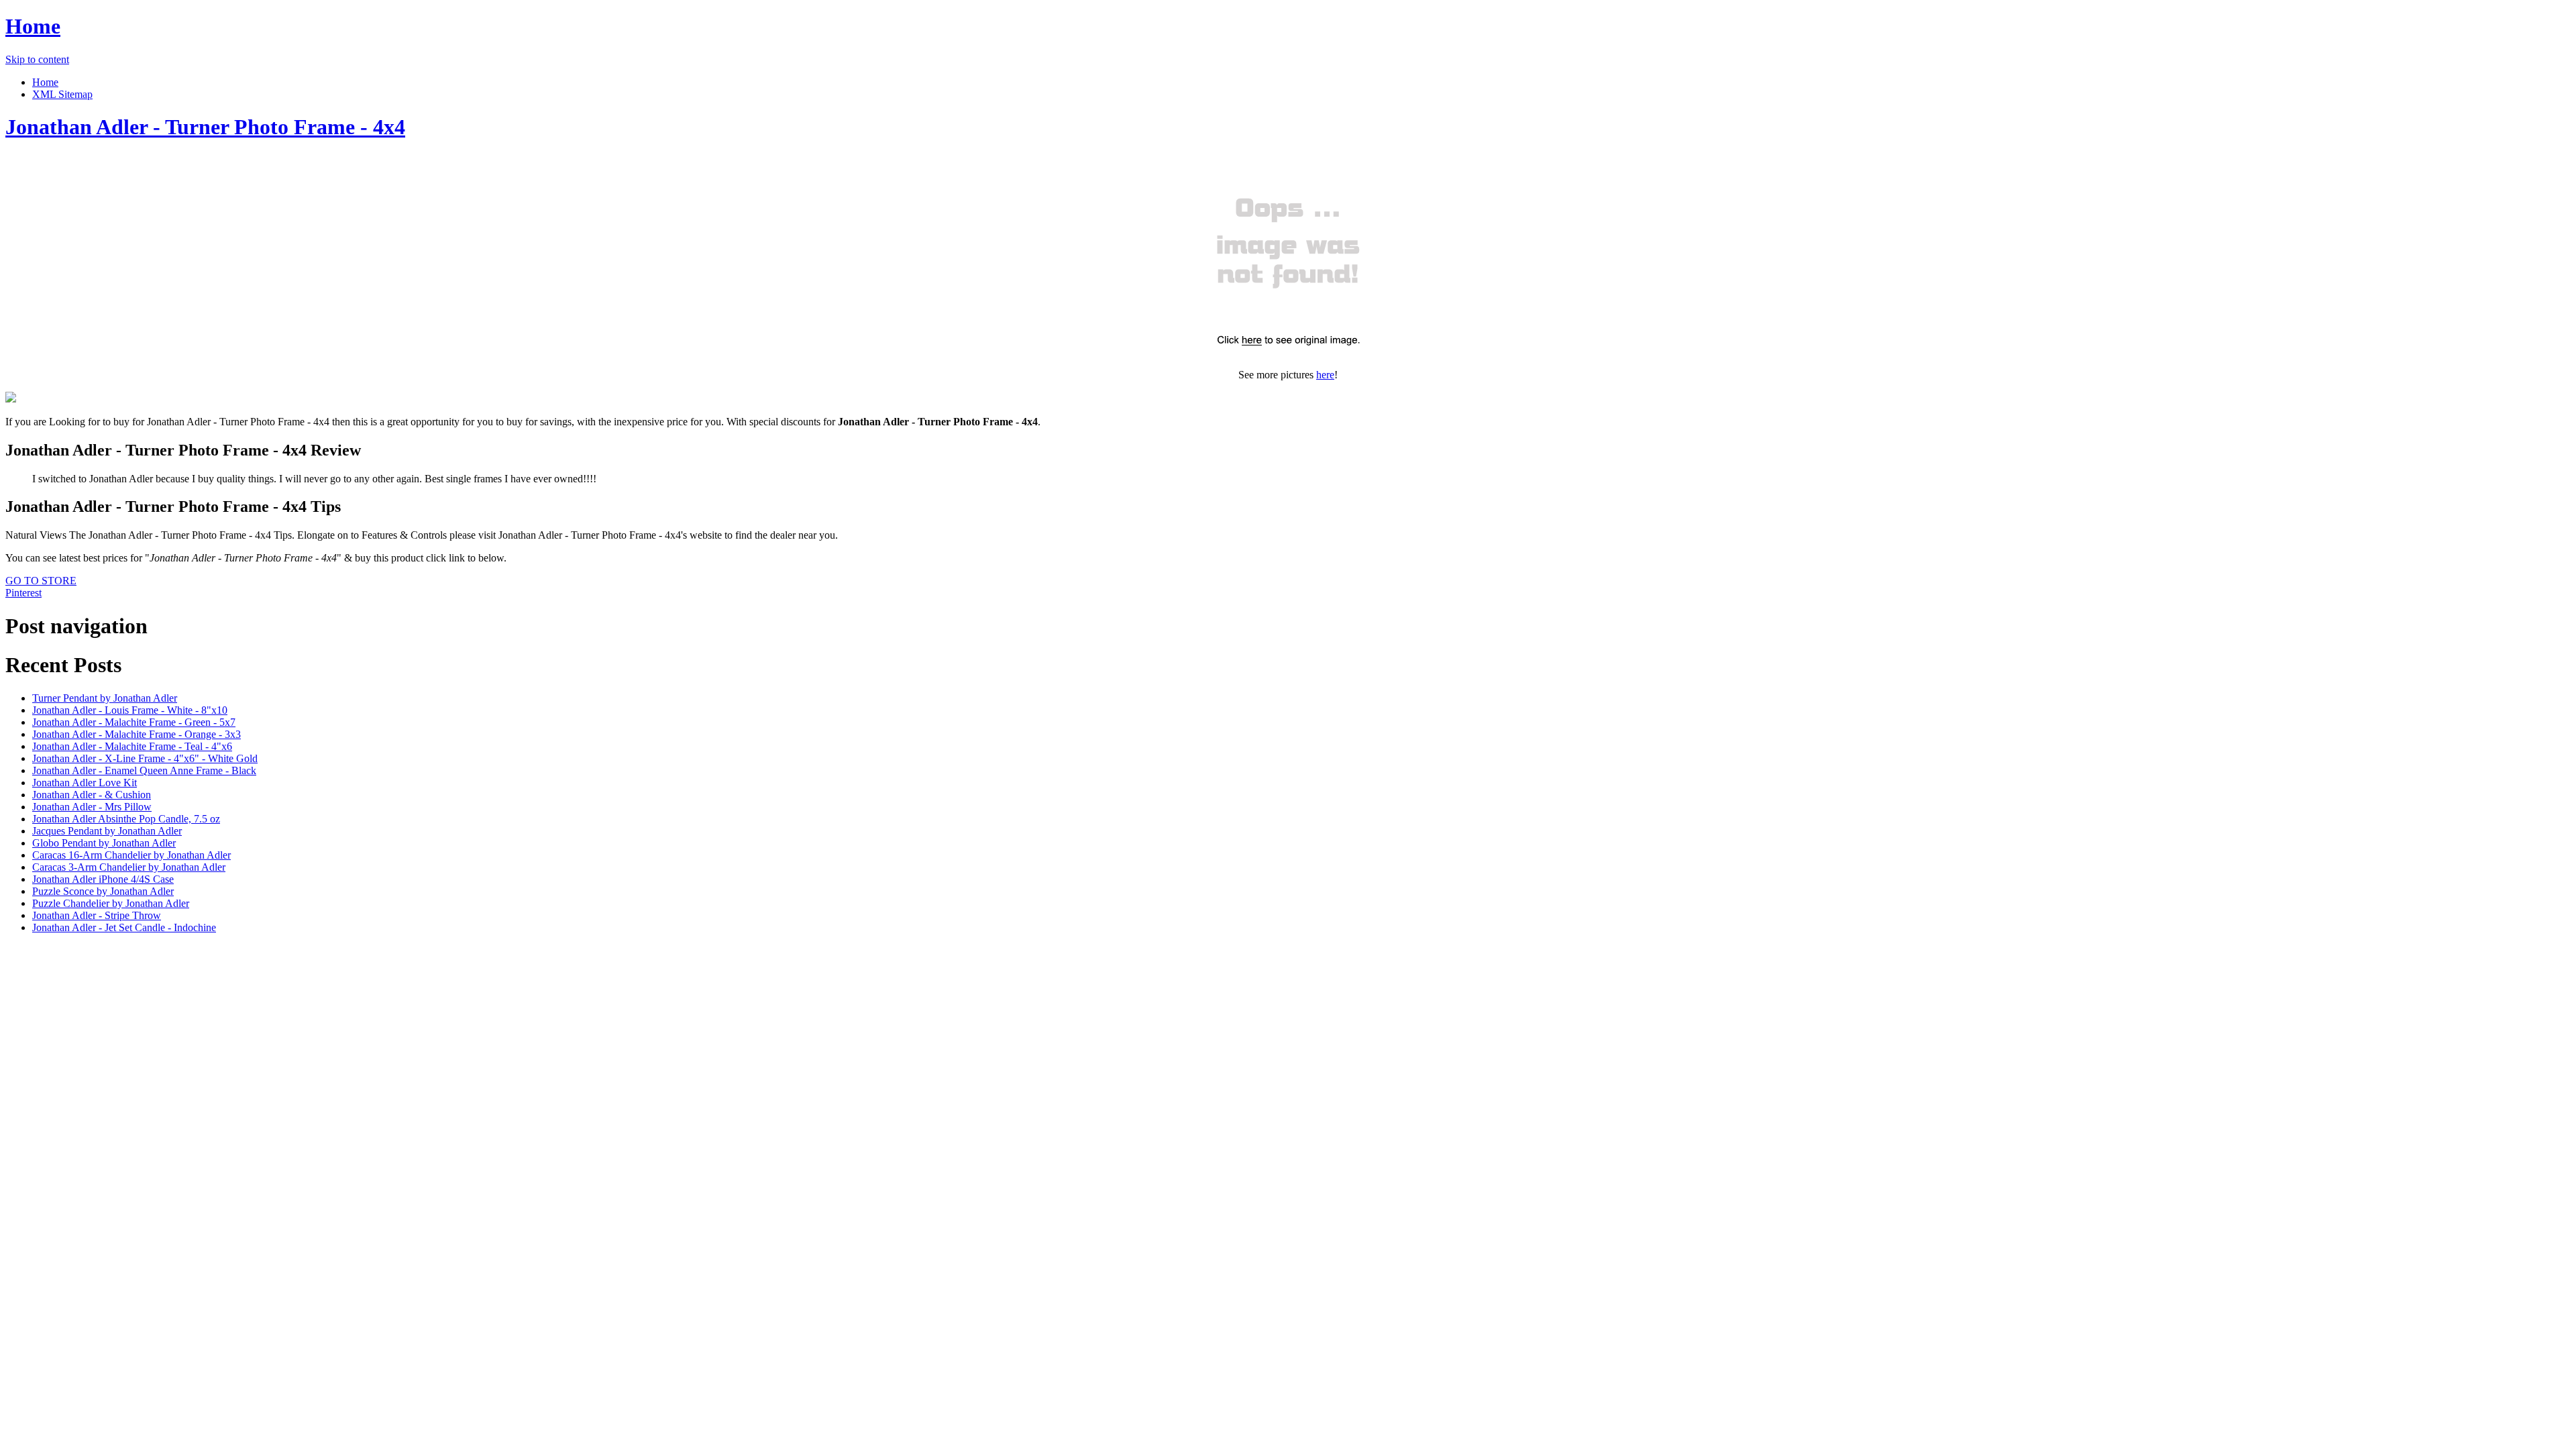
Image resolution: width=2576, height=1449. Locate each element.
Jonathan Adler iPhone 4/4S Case (103, 879)
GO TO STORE (41, 581)
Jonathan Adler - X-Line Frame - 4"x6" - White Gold (145, 758)
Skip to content (37, 59)
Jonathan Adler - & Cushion (92, 795)
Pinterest (23, 593)
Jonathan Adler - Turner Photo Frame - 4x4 (205, 127)
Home (33, 26)
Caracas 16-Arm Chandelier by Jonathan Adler (131, 855)
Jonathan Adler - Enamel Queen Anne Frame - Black (144, 770)
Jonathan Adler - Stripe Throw (97, 915)
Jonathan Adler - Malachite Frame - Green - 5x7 (134, 722)
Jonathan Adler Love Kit (85, 783)
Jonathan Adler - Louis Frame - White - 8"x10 (130, 710)
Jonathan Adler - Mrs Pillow (92, 807)
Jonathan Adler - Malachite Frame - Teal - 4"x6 (132, 746)
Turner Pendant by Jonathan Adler (105, 698)
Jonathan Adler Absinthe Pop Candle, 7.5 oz (126, 819)
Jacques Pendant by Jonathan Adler (107, 831)
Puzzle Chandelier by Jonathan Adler (111, 903)
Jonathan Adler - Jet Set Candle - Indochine (124, 927)
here (1325, 375)
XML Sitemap (62, 94)
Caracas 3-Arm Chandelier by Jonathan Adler (129, 867)
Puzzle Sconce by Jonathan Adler (103, 891)
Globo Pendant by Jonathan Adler (104, 843)
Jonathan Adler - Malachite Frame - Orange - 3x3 (137, 734)
